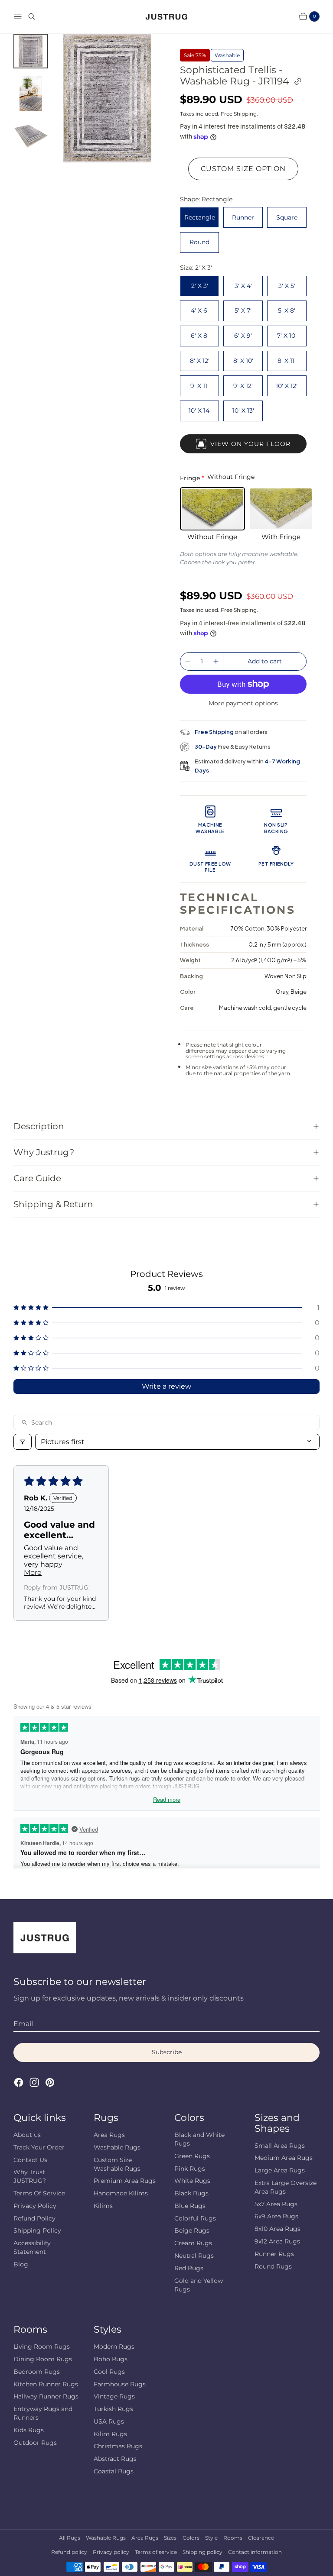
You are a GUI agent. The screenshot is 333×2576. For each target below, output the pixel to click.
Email (23, 2024)
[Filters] (23, 1442)
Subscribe (167, 2052)
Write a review (166, 1386)
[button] (167, 1307)
